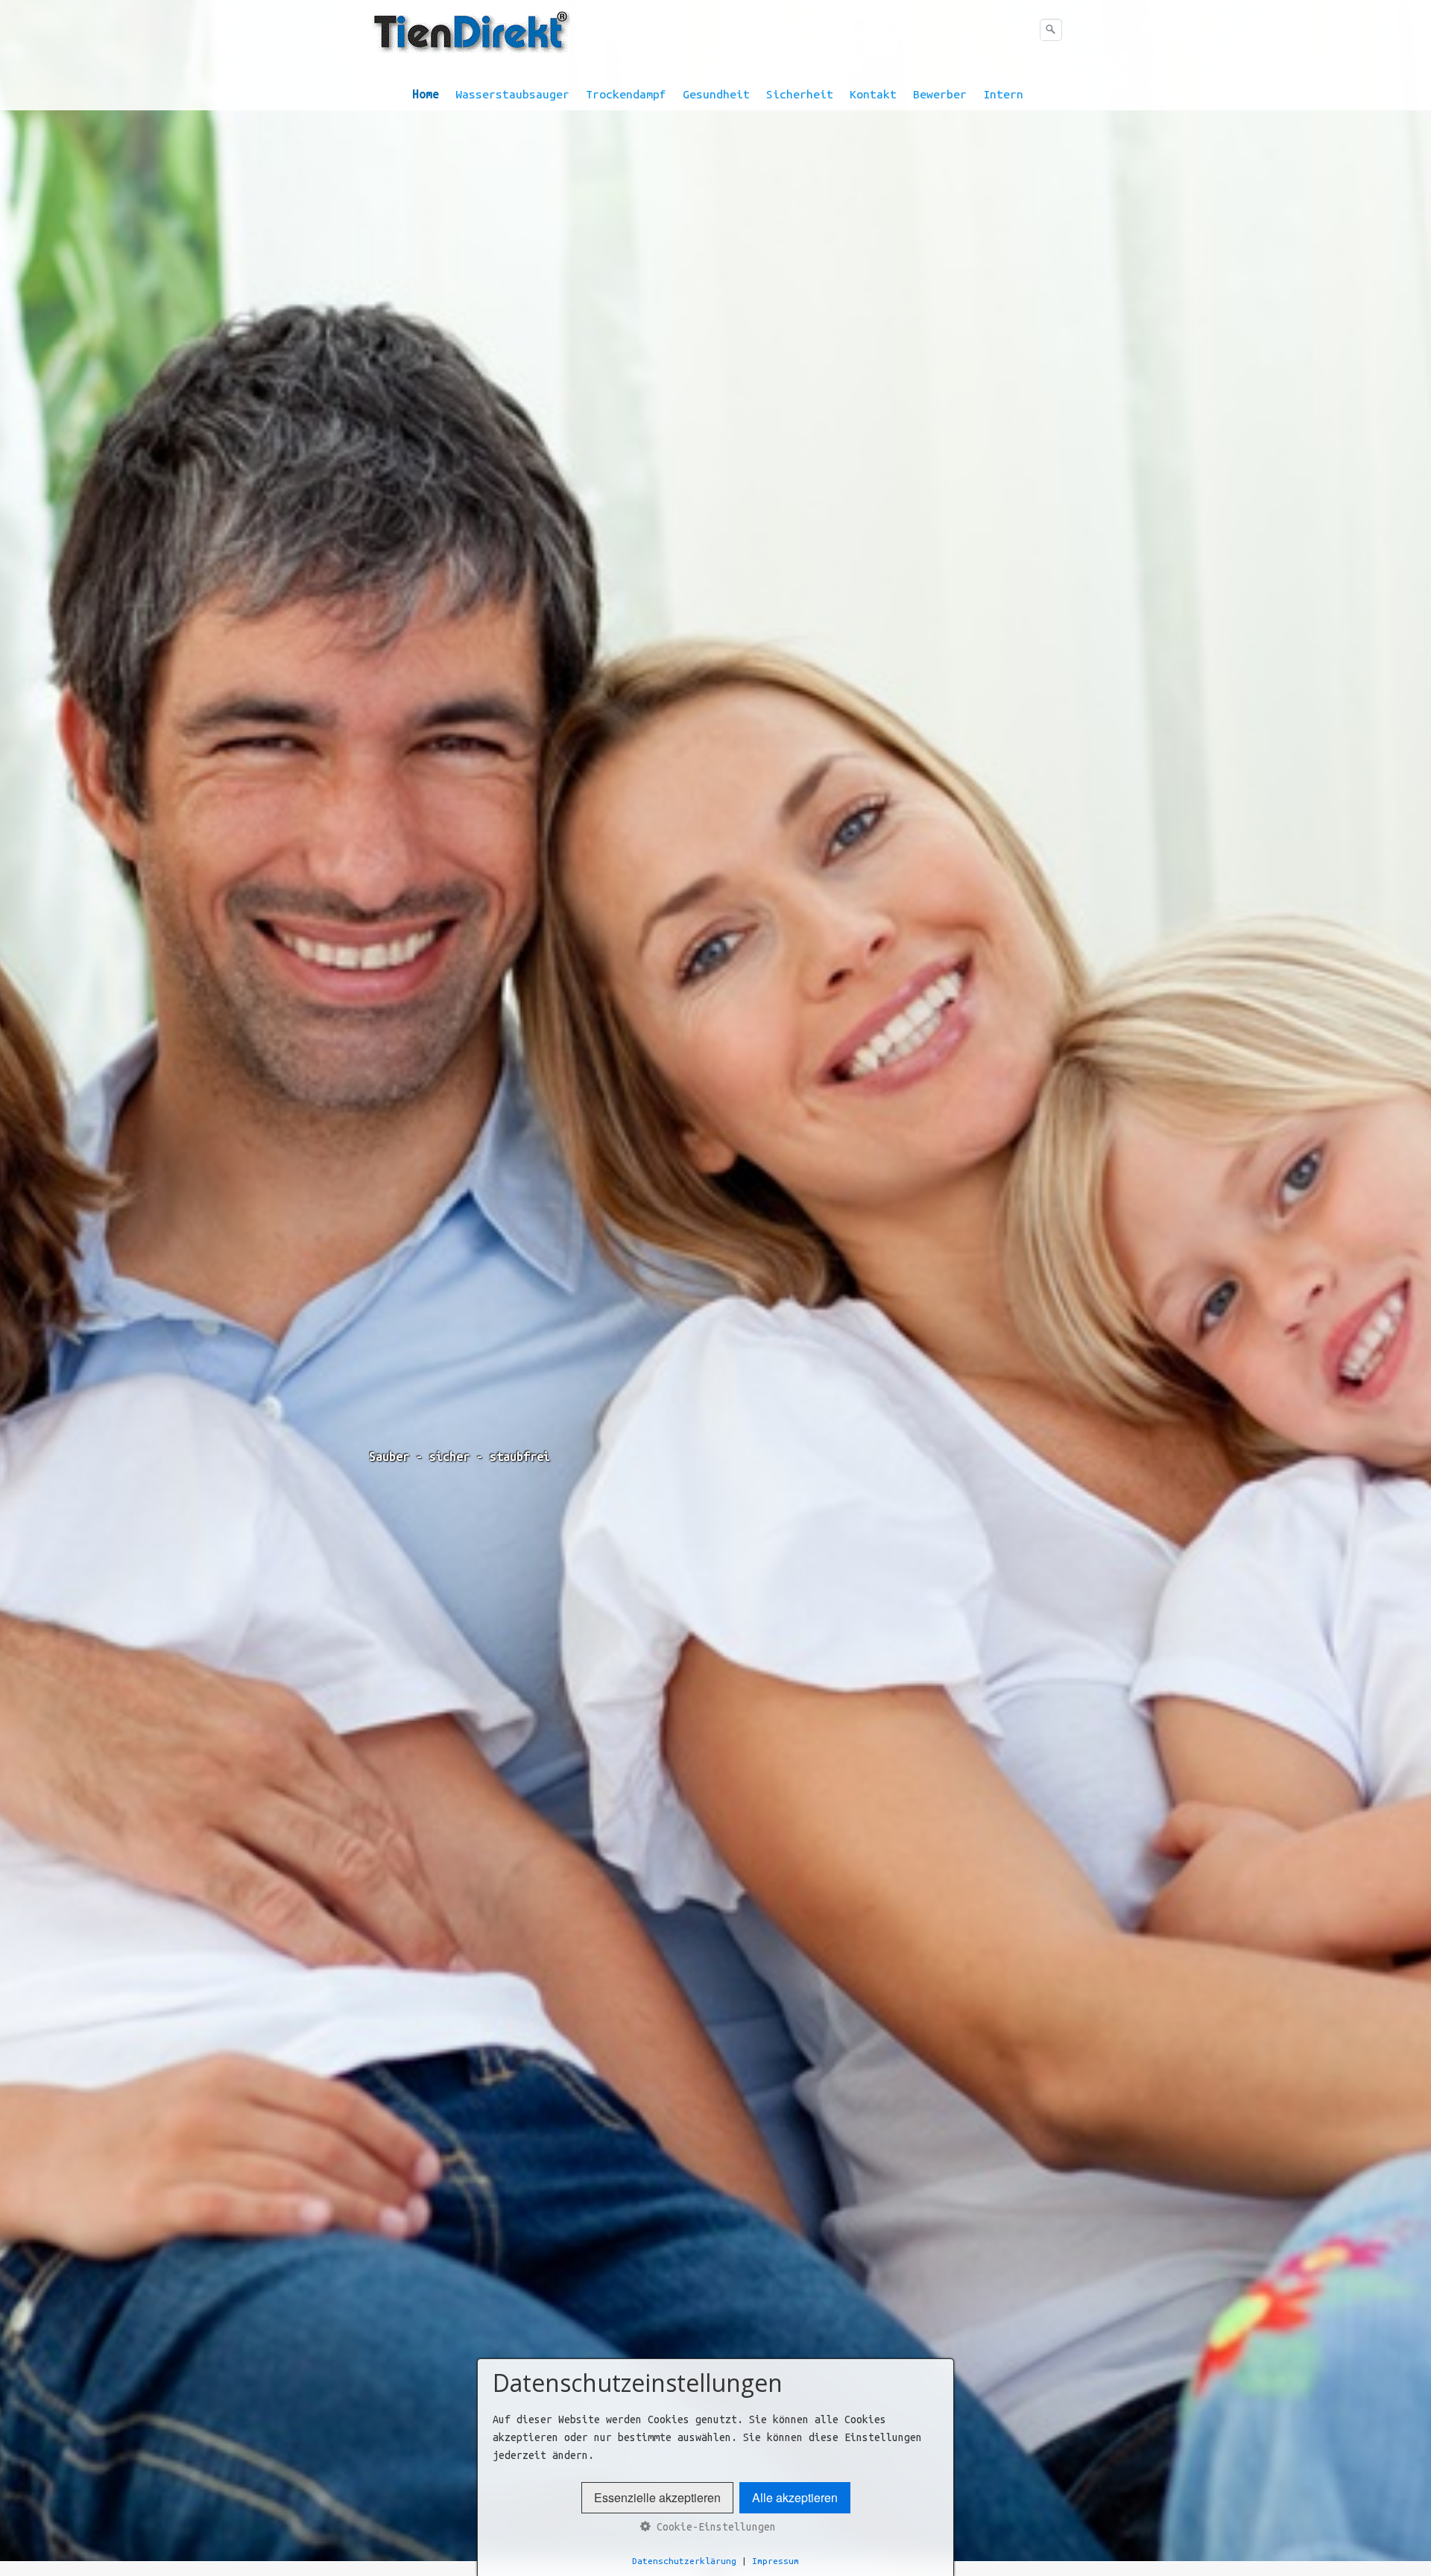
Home (426, 94)
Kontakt (873, 94)
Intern (1003, 94)
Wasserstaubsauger (512, 94)
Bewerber (940, 94)
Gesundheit (716, 94)
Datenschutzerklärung (684, 2561)
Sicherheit (800, 94)
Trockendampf (626, 94)
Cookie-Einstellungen (713, 2527)
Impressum (775, 2561)
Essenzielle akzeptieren (657, 2497)
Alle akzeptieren (795, 2497)
